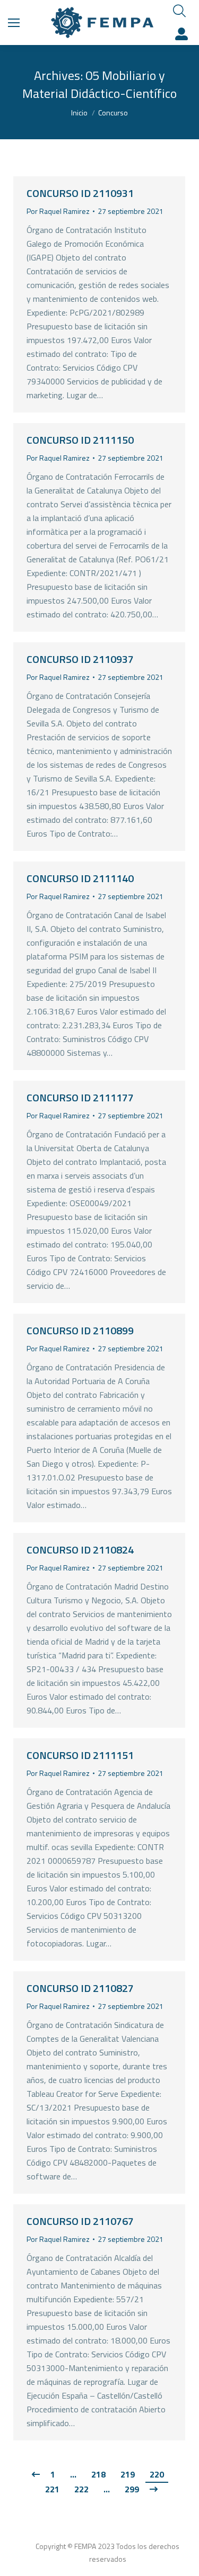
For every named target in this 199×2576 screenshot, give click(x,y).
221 (52, 2489)
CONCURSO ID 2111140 (80, 878)
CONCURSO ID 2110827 (80, 1988)
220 (157, 2474)
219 (128, 2474)
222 (81, 2489)
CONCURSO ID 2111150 (80, 440)
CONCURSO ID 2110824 (80, 1550)
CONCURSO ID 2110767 (80, 2221)
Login (183, 34)
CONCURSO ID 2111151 (80, 1755)
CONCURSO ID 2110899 (80, 1330)
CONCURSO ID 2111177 (80, 1097)
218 (98, 2474)
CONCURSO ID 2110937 (80, 659)
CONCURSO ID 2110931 (80, 193)
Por (58, 211)
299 (132, 2489)
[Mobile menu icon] (14, 23)
